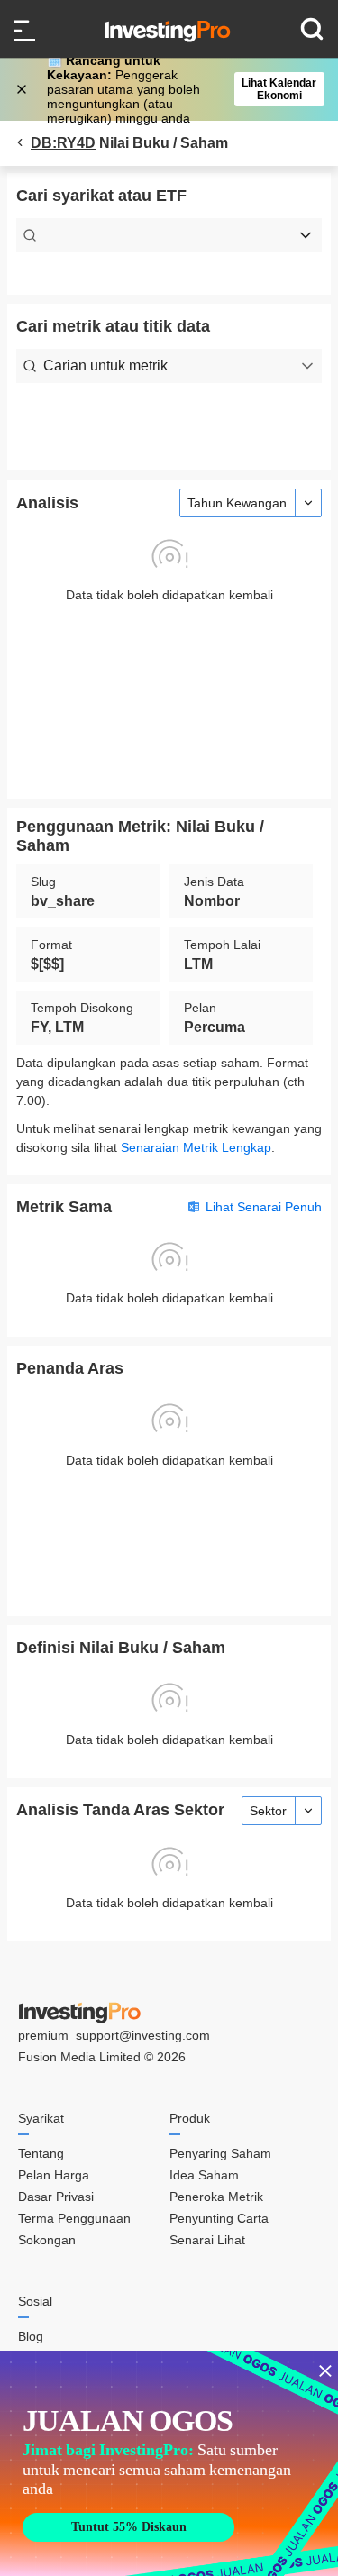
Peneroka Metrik (216, 2197)
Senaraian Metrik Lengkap (196, 1147)
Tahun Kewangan (237, 503)
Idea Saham (204, 2175)
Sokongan (47, 2240)
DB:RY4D (63, 143)
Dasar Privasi (56, 2197)
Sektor (268, 1811)
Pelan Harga (54, 2175)
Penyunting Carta (219, 2218)
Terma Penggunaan (74, 2218)
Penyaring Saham (220, 2153)
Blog (31, 2336)
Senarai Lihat (207, 2240)
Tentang (41, 2153)
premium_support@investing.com (114, 2035)
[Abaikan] (23, 89)
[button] (178, 89)
